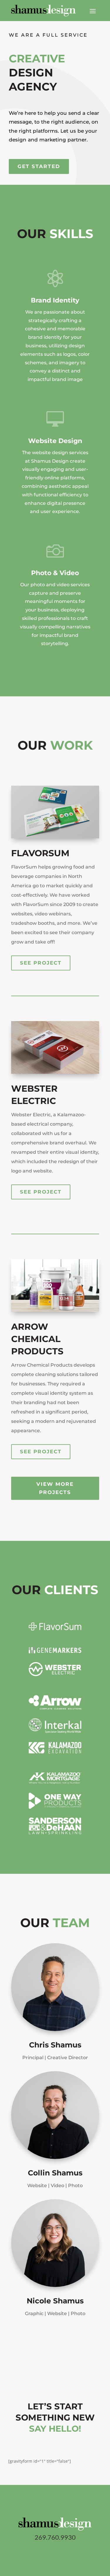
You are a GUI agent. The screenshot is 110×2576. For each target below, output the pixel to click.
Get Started (39, 166)
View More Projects (55, 1488)
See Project (41, 963)
